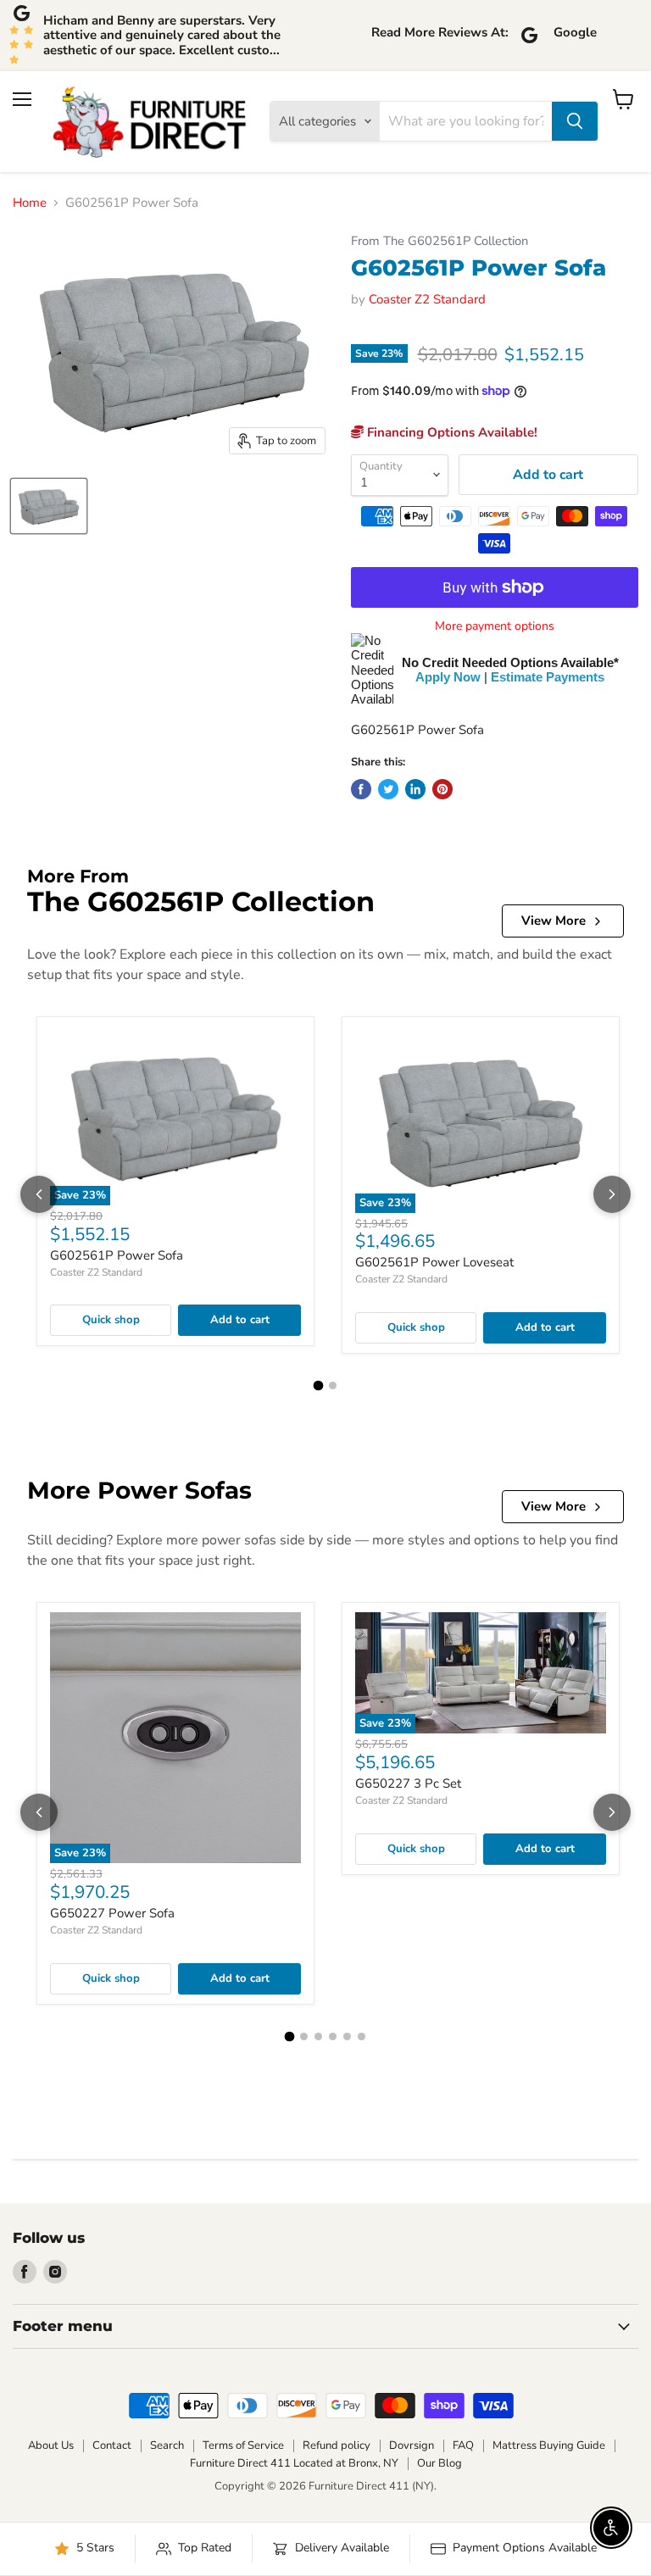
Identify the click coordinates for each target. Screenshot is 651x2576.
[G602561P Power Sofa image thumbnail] (49, 506)
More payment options (495, 626)
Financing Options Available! (451, 432)
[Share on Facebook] (361, 789)
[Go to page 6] (362, 2036)
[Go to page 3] (318, 2036)
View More (554, 921)
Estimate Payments (548, 677)
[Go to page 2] (333, 1385)
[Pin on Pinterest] (442, 789)
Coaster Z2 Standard (427, 299)
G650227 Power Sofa (112, 1913)
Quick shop (111, 1320)
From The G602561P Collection (440, 241)
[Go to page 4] (333, 2036)
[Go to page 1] (319, 1385)
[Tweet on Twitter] (388, 789)
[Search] (575, 121)
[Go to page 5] (347, 2036)
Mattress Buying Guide (549, 2445)
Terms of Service (243, 2445)
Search (167, 2445)
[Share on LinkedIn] (415, 789)
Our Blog (440, 2463)
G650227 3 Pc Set (408, 1783)
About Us (51, 2445)
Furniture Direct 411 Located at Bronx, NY (294, 2463)
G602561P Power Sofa (117, 1255)
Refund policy (337, 2445)
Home (30, 203)
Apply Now (448, 677)
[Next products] (612, 1194)
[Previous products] (39, 1194)
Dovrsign (412, 2445)
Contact (112, 2445)
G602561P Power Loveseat (434, 1262)
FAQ (463, 2445)
